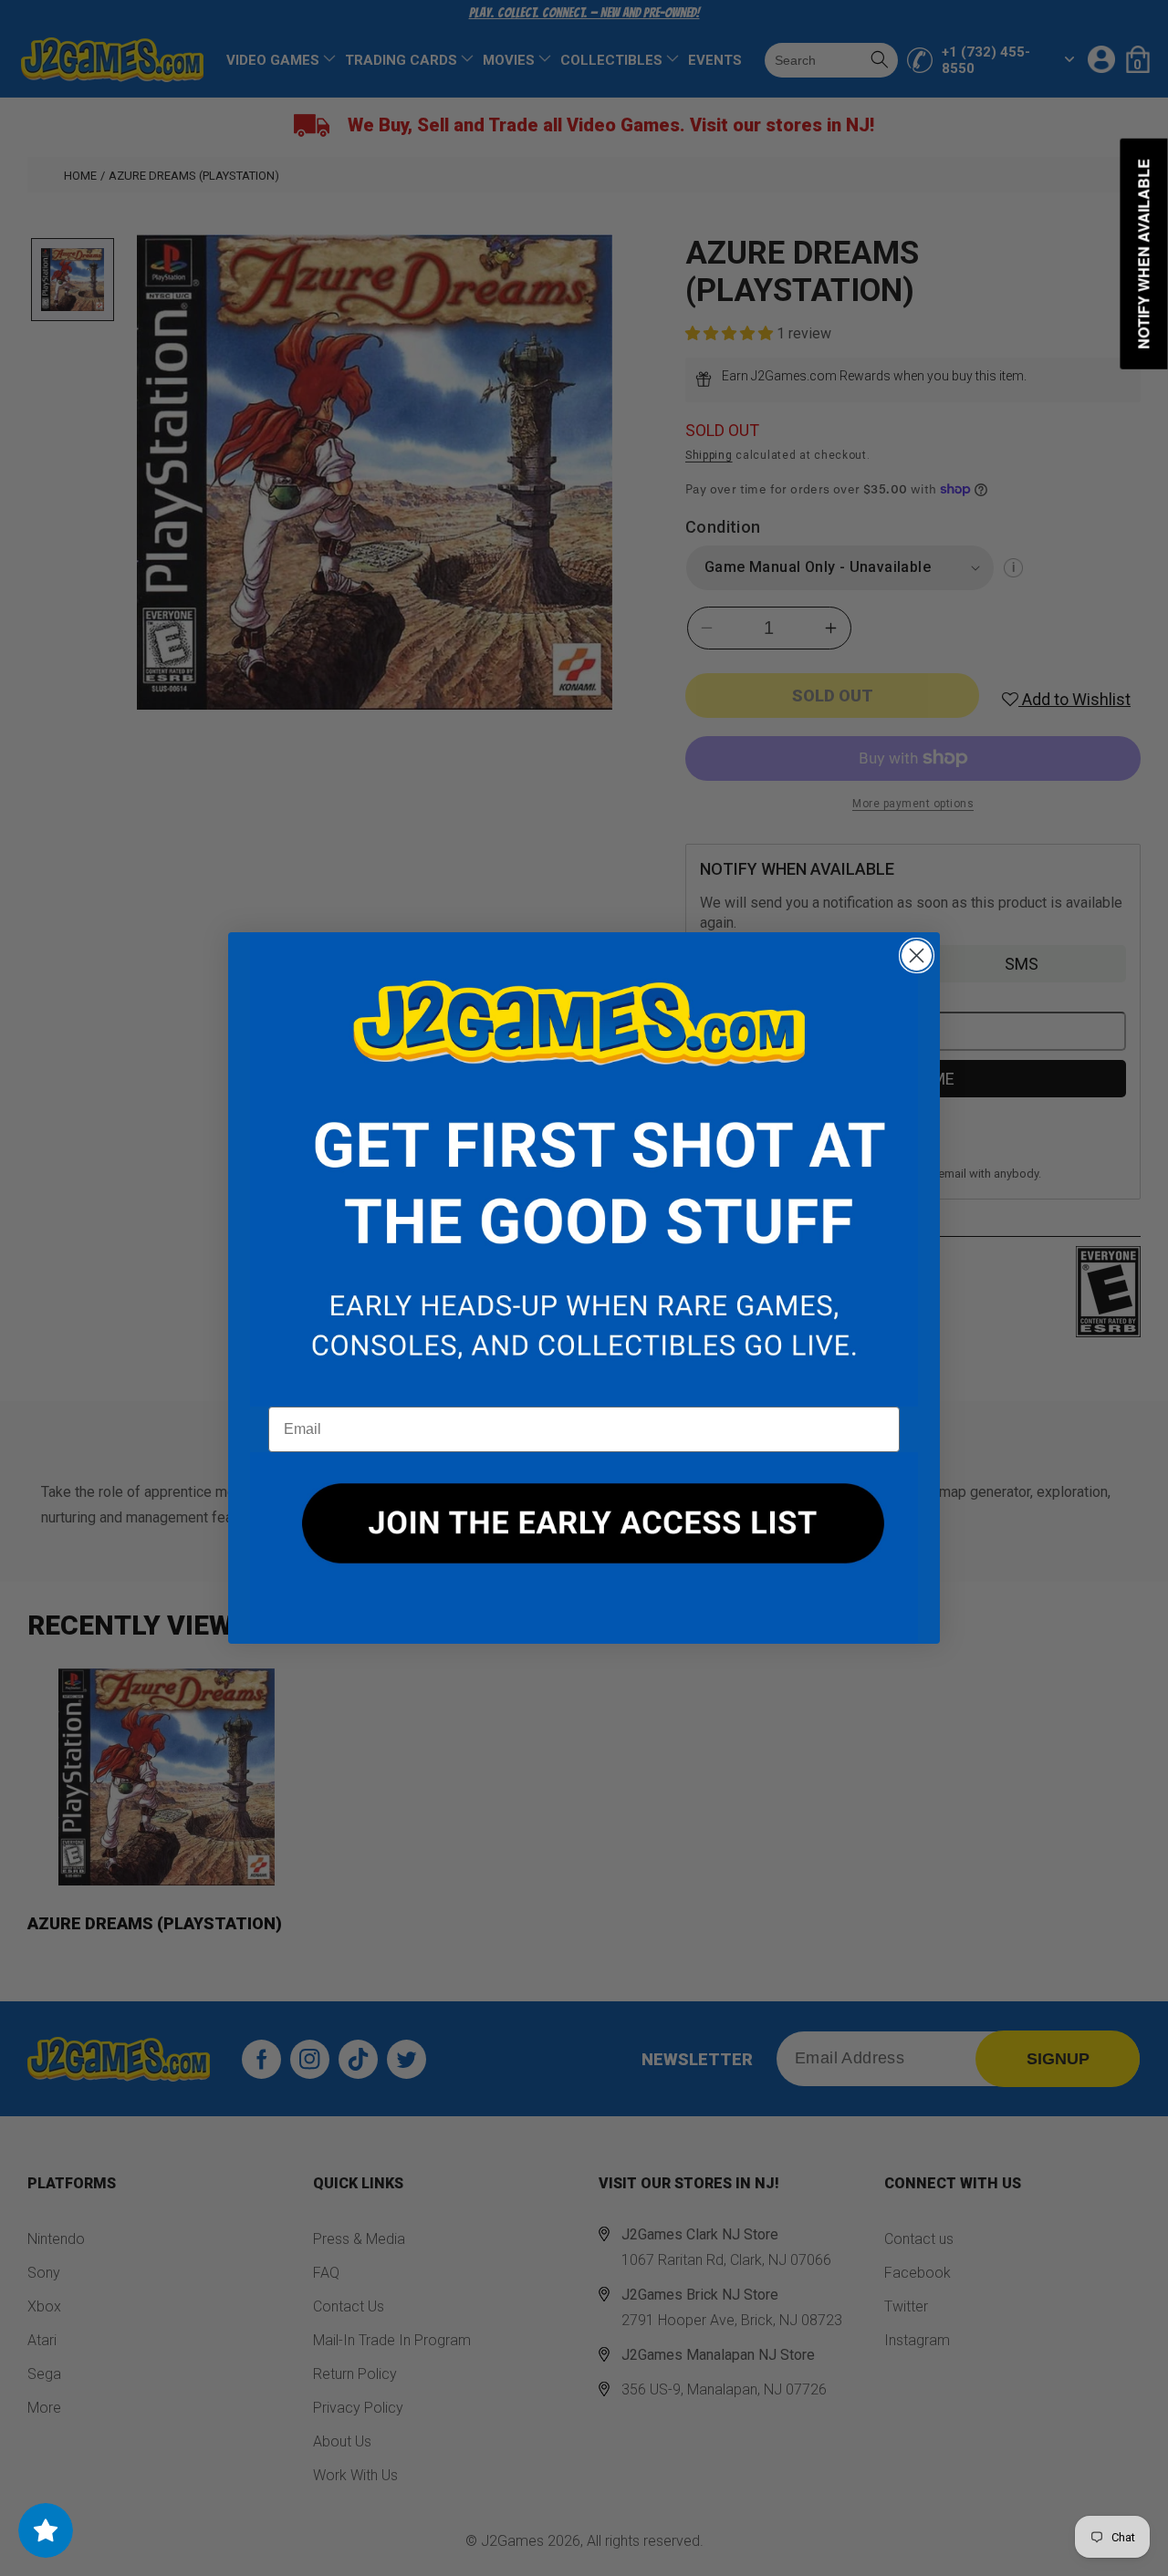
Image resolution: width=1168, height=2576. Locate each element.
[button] (584, 1169)
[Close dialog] (917, 956)
